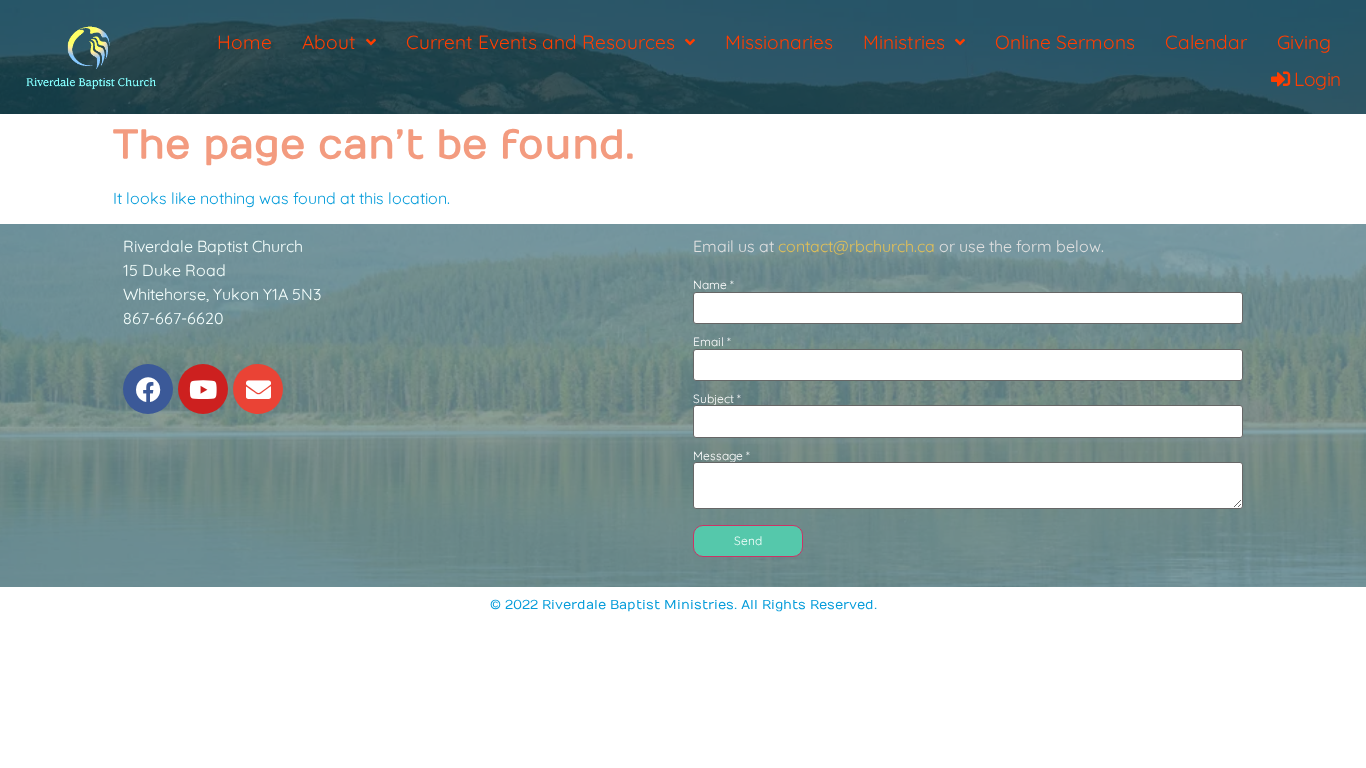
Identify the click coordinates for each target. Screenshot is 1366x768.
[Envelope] (258, 389)
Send (748, 540)
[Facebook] (148, 389)
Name (713, 285)
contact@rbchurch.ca (856, 246)
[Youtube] (203, 389)
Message (721, 456)
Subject (717, 399)
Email (712, 342)
